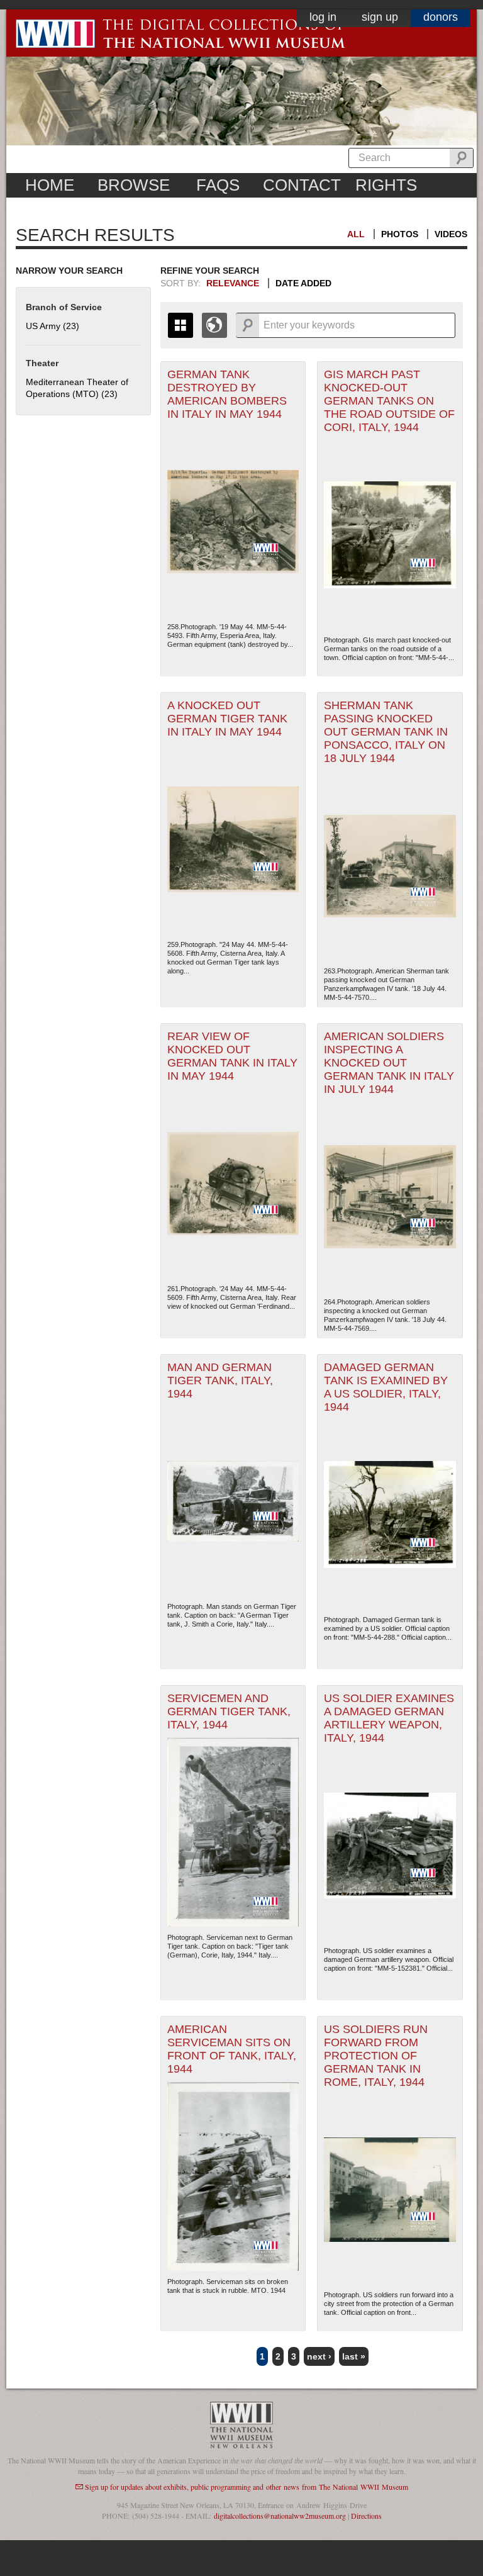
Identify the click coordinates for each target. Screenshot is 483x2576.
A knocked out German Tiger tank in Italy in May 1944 (227, 719)
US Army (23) (53, 326)
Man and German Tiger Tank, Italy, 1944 (220, 1380)
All (356, 234)
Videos (451, 234)
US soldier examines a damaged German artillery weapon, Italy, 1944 (389, 1718)
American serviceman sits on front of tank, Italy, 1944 (232, 2049)
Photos (400, 234)
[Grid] (180, 325)
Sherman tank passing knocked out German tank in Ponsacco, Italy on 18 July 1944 (386, 732)
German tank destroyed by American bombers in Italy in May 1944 (227, 394)
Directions (366, 2516)
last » (354, 2356)
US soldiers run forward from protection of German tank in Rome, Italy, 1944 (376, 2056)
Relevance (233, 283)
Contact (302, 185)
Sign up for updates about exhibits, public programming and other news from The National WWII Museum (247, 2487)
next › (319, 2356)
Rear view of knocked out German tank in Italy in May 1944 (232, 1056)
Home (50, 185)
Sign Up (380, 17)
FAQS (218, 185)
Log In (323, 17)
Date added (303, 283)
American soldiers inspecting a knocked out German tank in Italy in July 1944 (389, 1063)
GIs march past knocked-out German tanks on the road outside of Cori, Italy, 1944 (389, 401)
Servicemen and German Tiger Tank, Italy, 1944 (229, 1711)
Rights (386, 185)
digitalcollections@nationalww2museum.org (280, 2516)
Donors (441, 17)
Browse (134, 185)
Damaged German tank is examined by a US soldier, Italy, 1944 (386, 1387)
